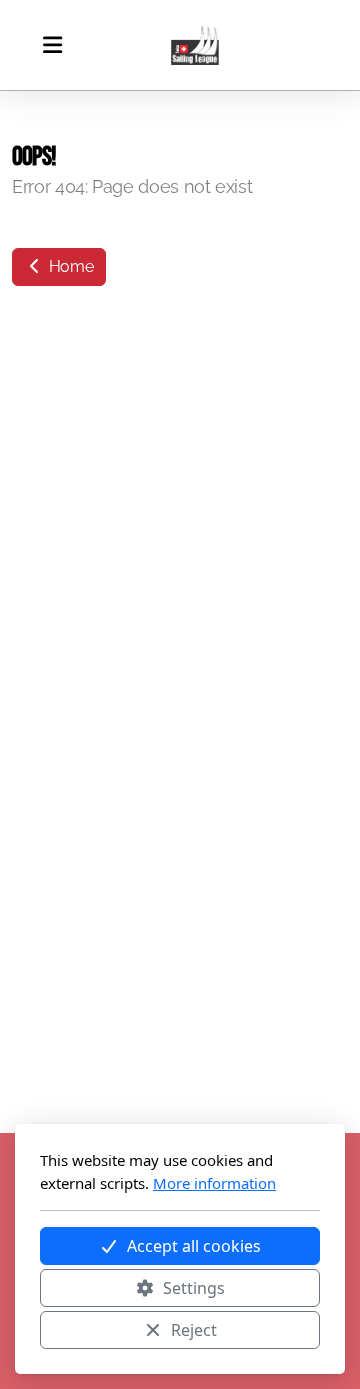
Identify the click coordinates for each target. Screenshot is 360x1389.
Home (69, 266)
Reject (194, 1330)
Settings (194, 1288)
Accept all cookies (194, 1246)
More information (214, 1183)
